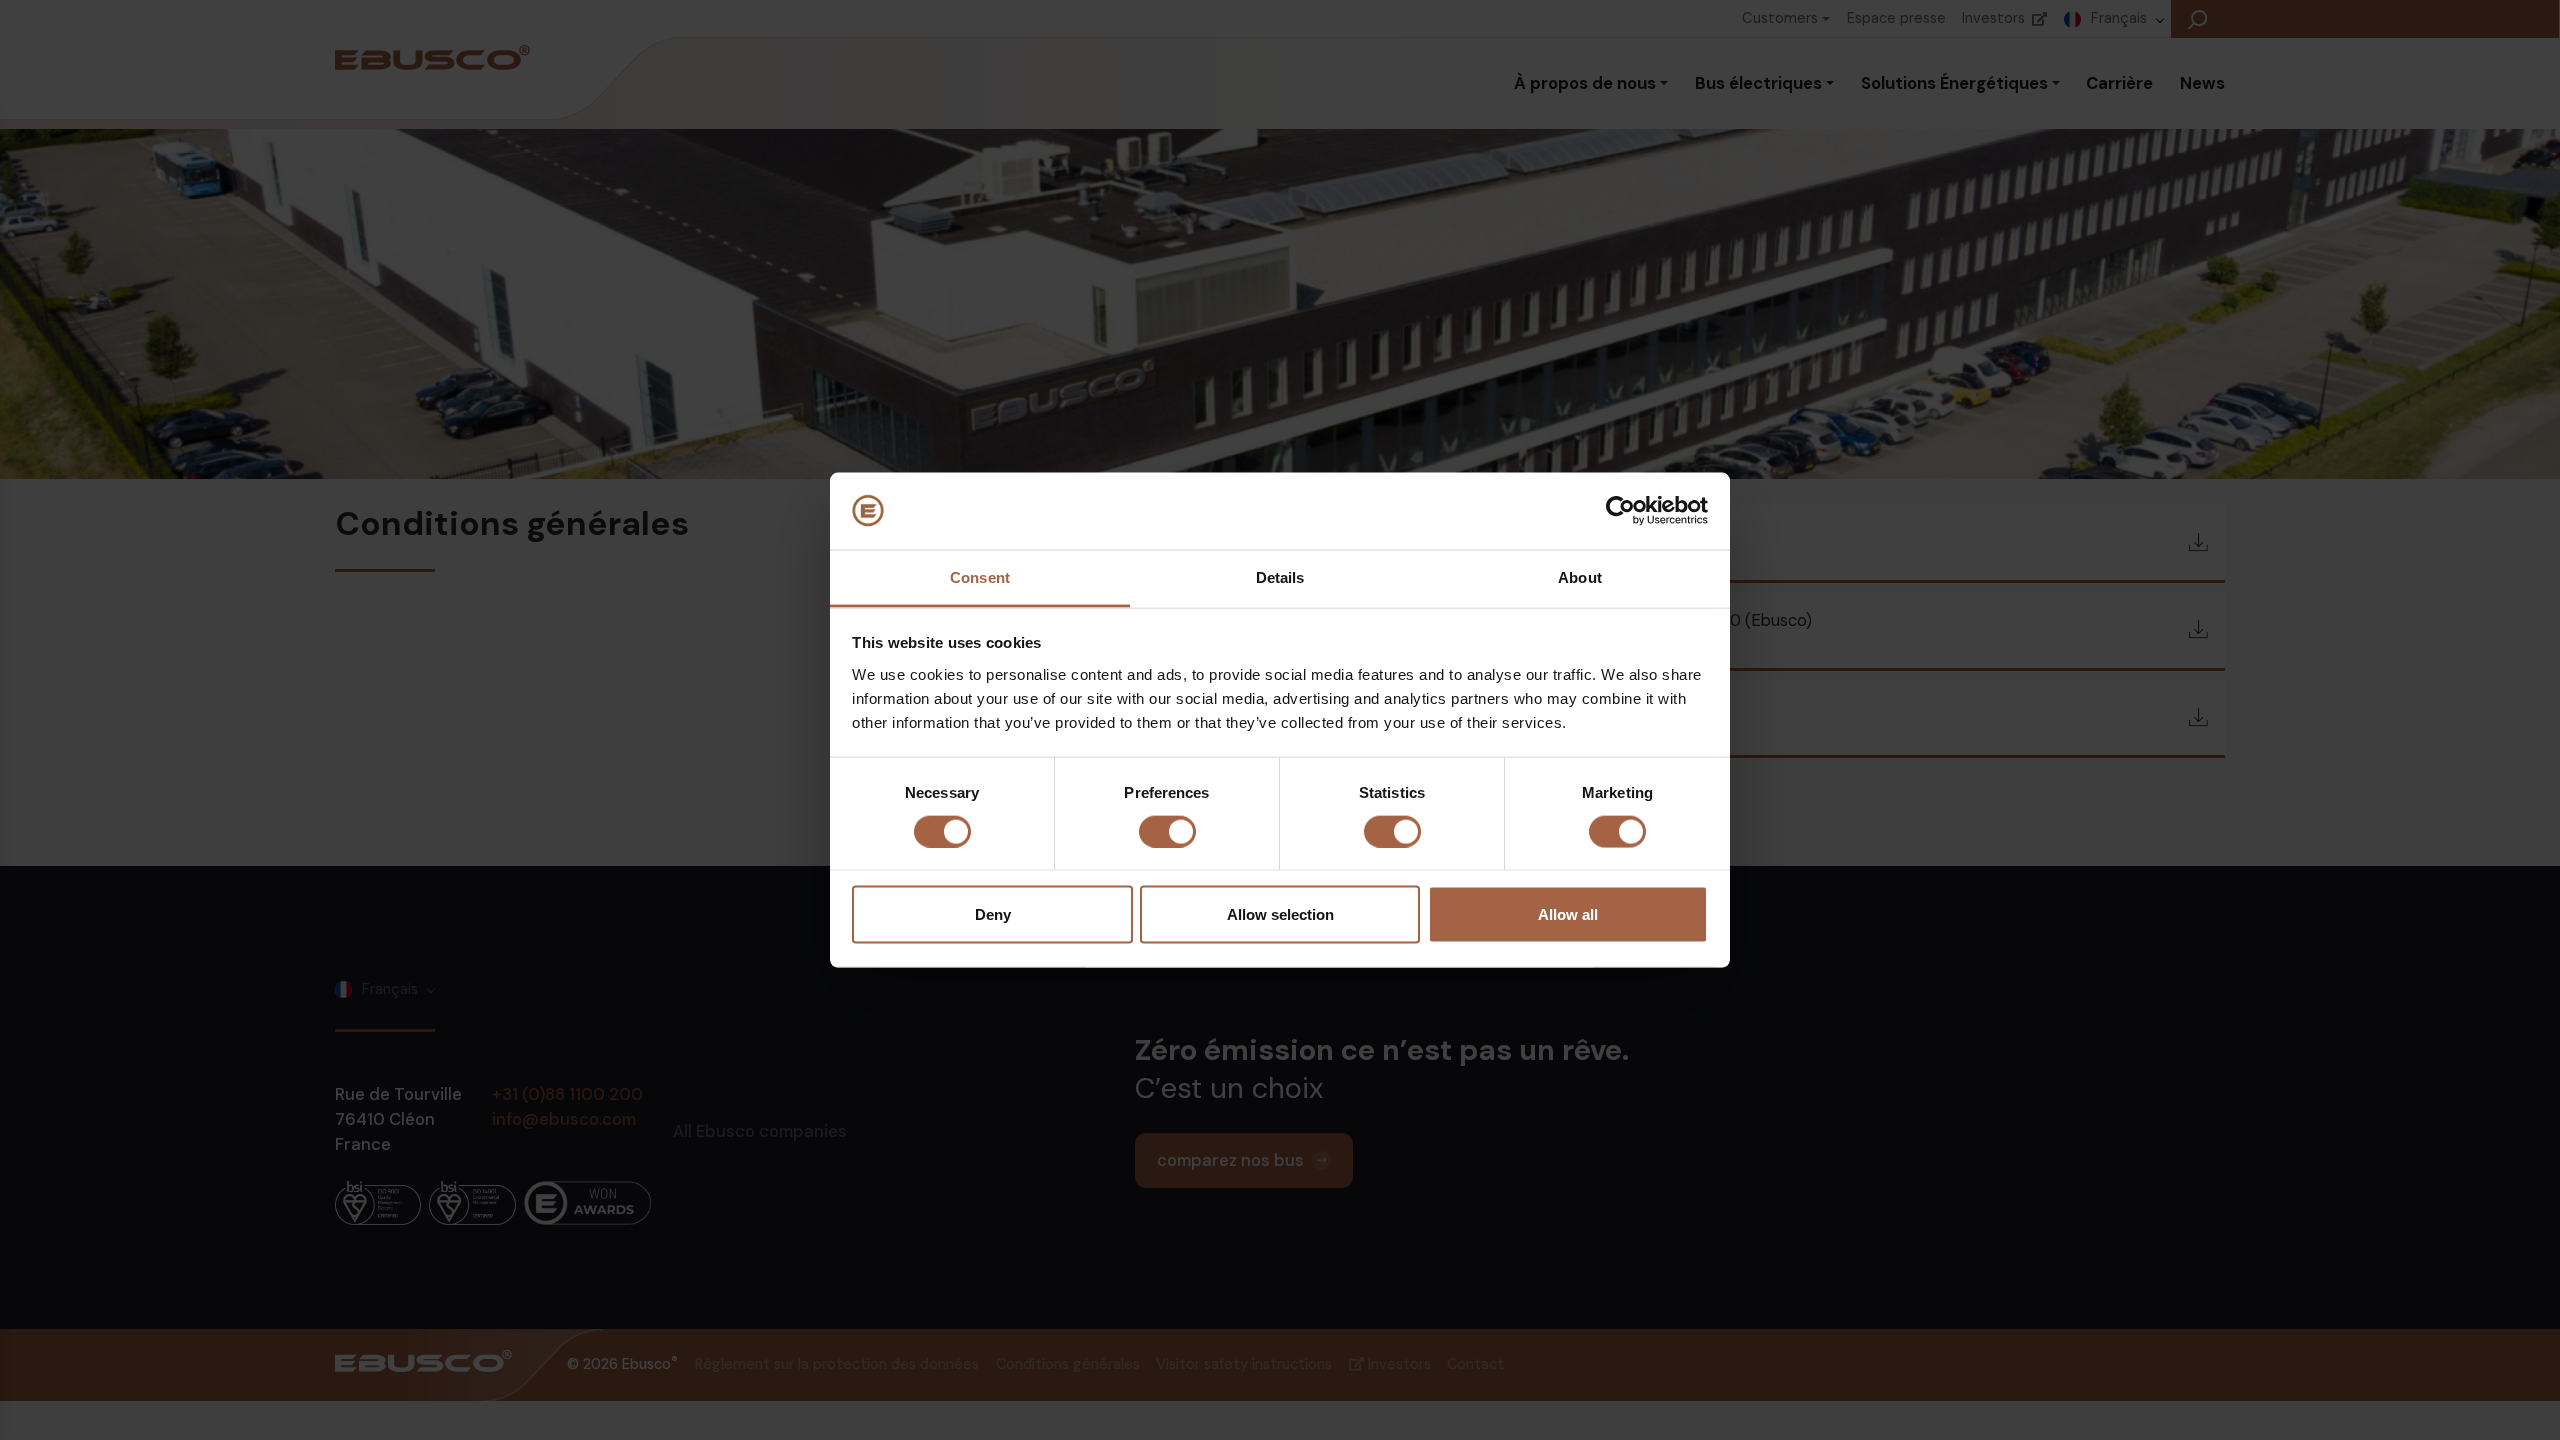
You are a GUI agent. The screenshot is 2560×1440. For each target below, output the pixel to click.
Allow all (1568, 914)
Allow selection (1280, 914)
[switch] (1167, 832)
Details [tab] (1280, 576)
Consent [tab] (980, 576)
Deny (993, 914)
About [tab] (1580, 576)
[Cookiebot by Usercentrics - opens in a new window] (1620, 511)
